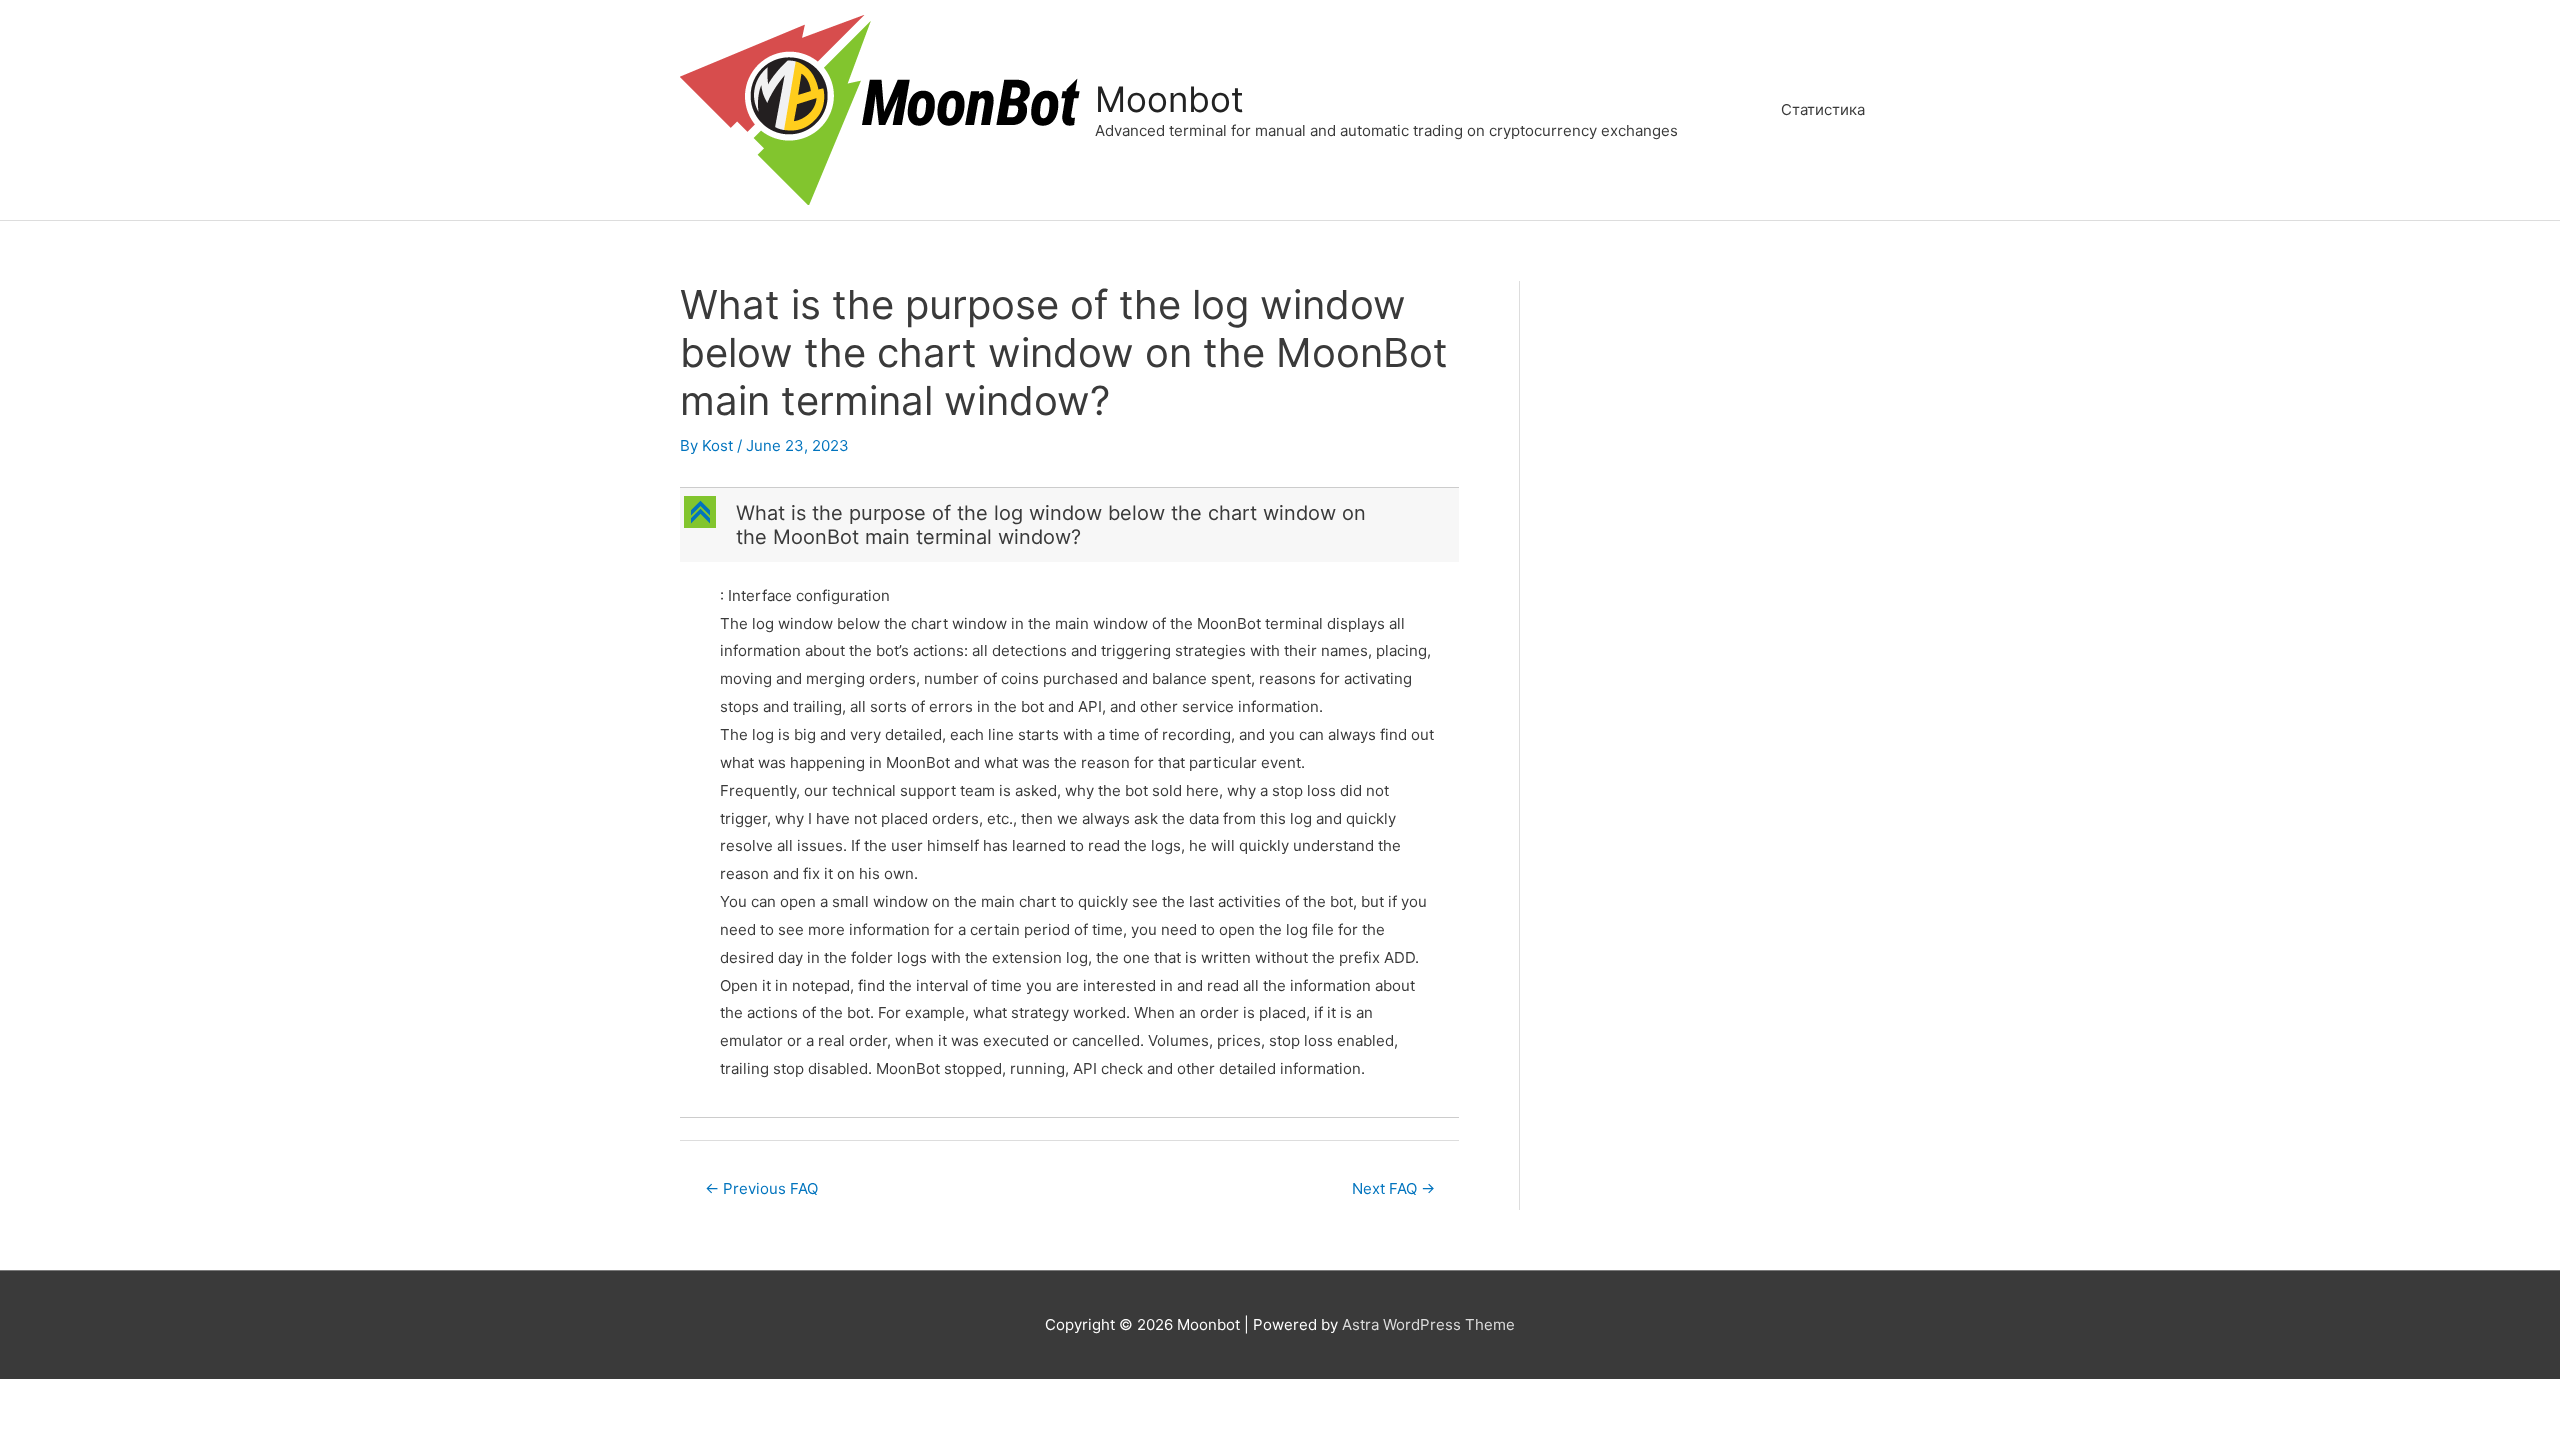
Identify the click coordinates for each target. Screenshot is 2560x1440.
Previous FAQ (761, 1188)
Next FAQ (1393, 1188)
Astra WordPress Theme (1428, 1324)
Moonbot (1169, 99)
